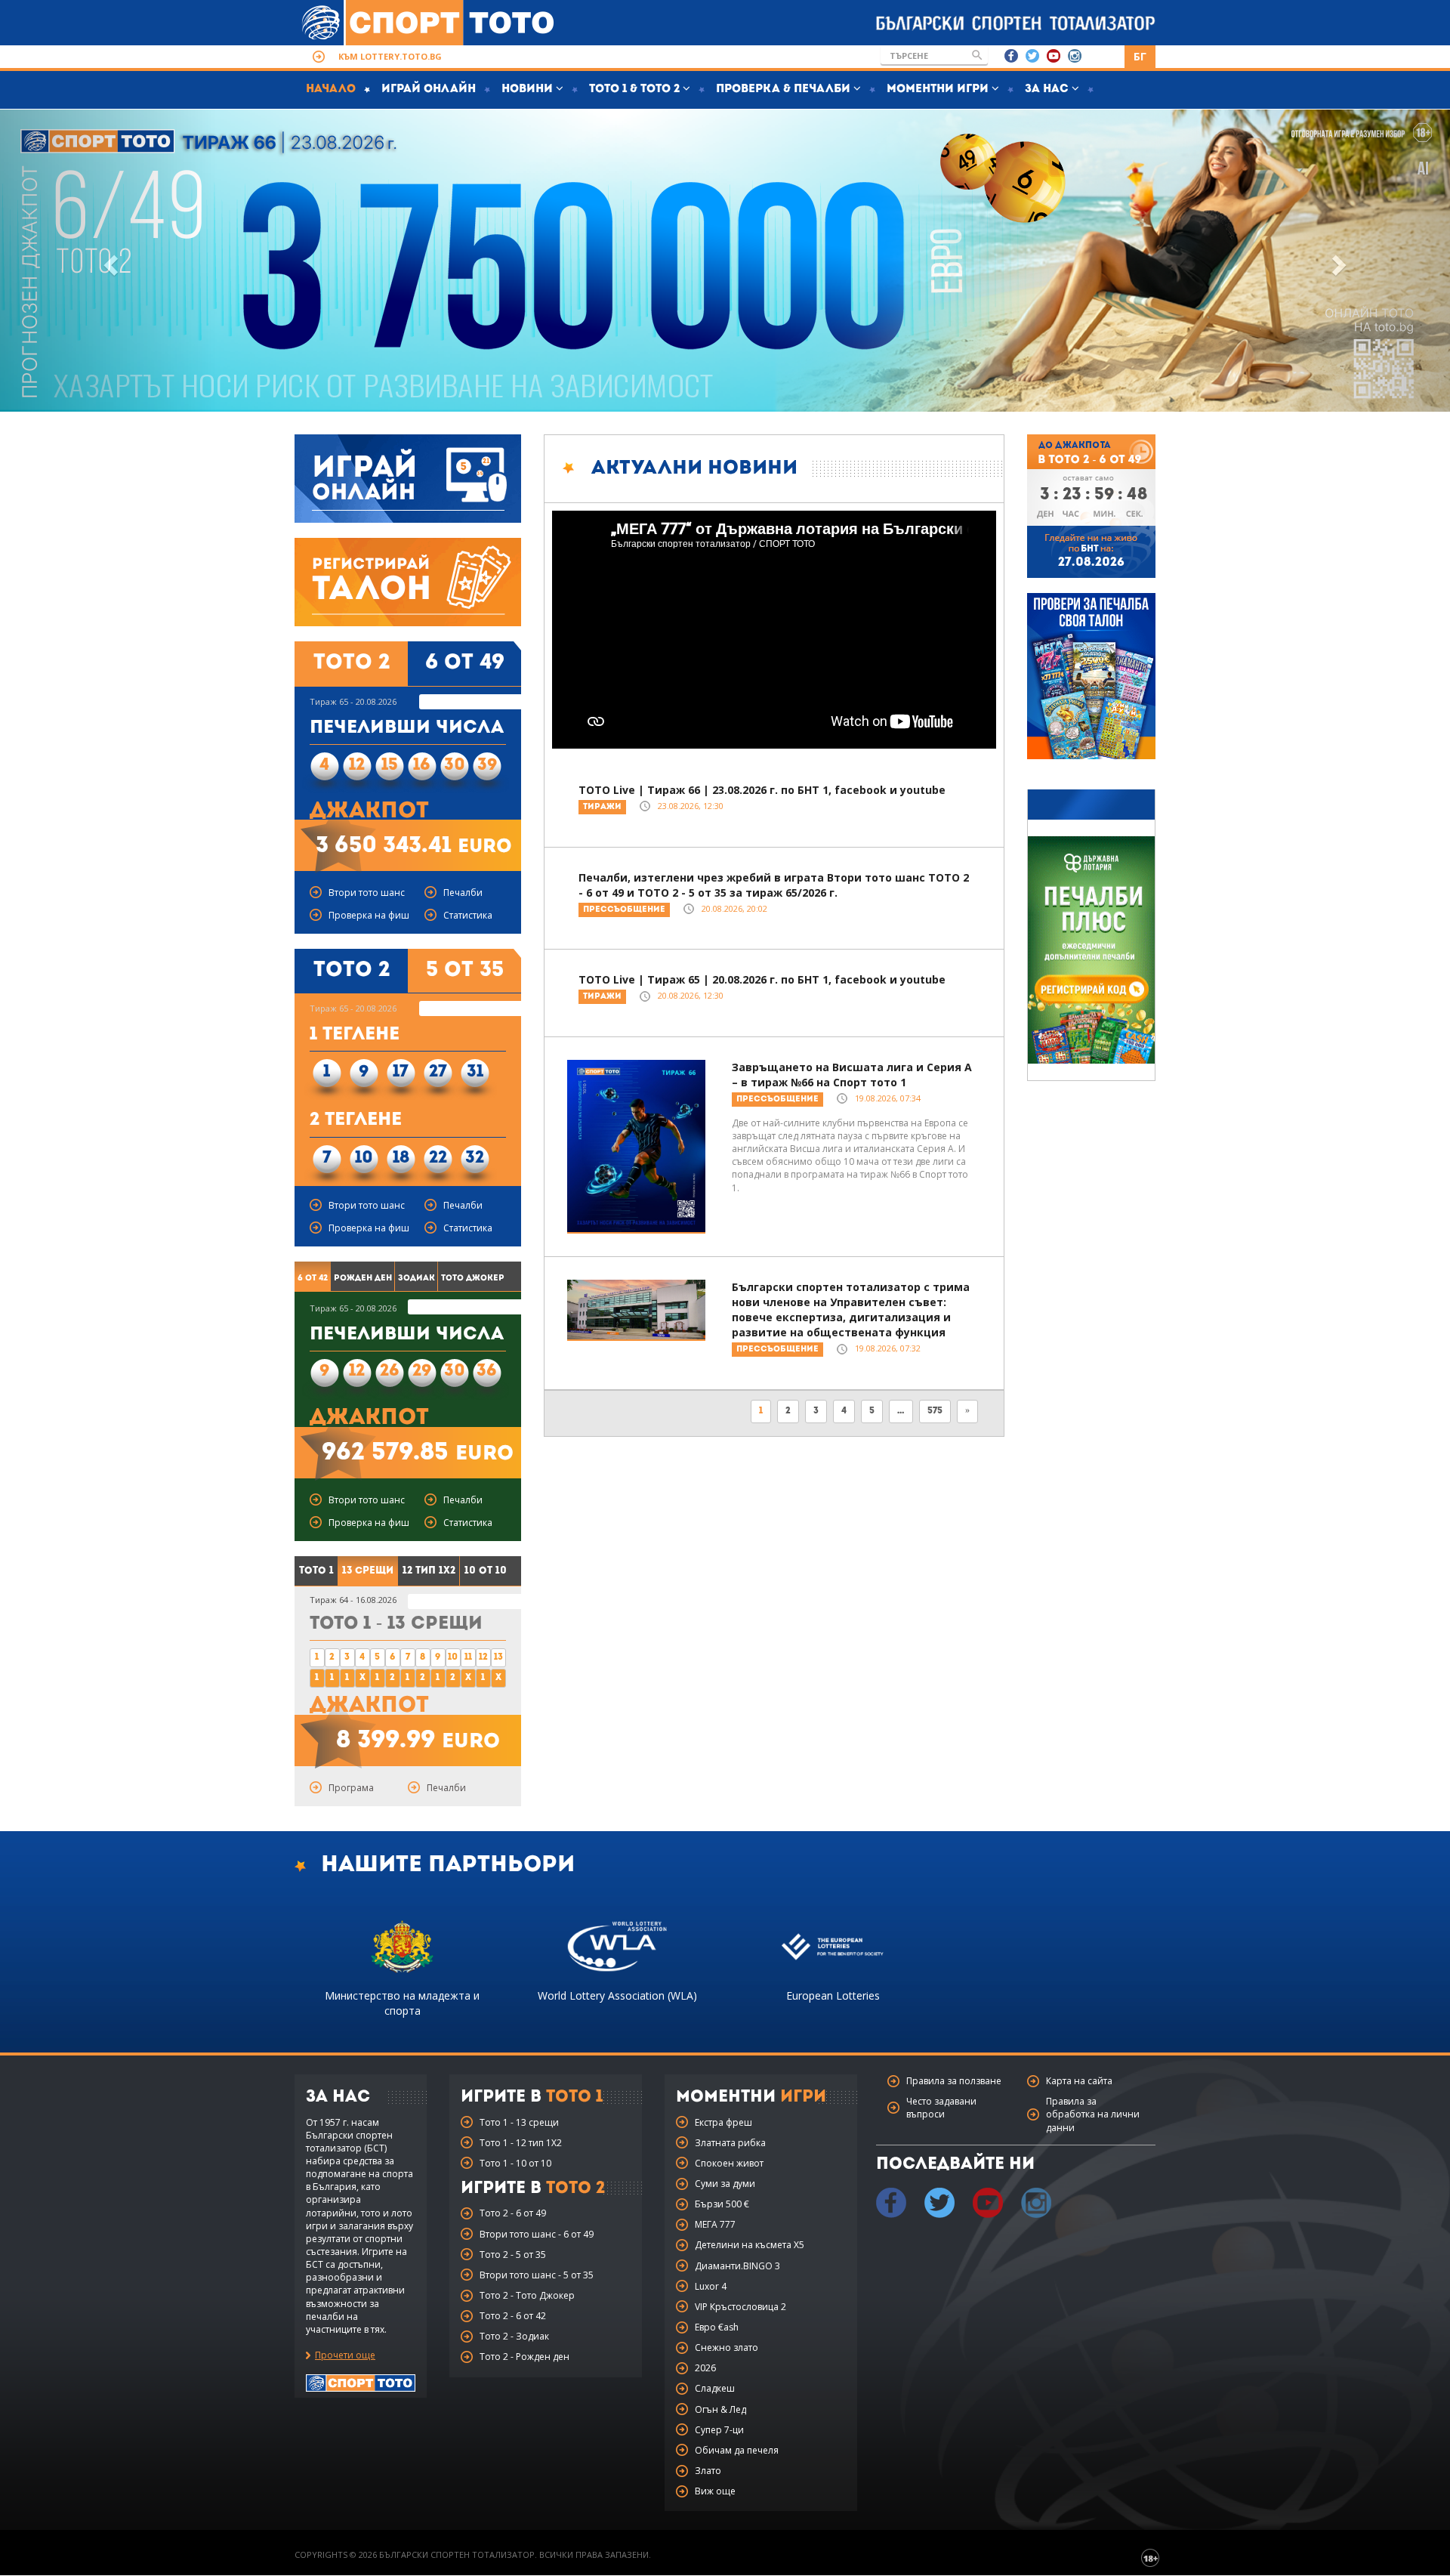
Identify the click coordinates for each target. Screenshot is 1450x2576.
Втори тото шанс (367, 893)
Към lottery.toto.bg (390, 56)
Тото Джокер (473, 1279)
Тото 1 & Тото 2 (636, 90)
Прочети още (345, 2355)
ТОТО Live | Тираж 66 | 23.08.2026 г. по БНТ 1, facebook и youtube (762, 790)
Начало (331, 90)
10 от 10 (486, 1571)
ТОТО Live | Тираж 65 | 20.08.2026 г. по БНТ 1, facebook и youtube (762, 979)
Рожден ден (363, 1279)
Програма (351, 1788)
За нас (1048, 90)
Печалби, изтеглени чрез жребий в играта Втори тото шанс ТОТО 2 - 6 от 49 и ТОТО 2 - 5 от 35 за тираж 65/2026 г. (774, 885)
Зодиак (416, 1279)
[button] (109, 261)
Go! (977, 55)
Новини (529, 90)
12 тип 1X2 (429, 1571)
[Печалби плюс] (1091, 950)
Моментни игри (939, 90)
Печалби (463, 893)
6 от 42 (313, 1279)
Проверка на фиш (369, 915)
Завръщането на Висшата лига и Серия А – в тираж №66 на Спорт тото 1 (852, 1075)
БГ (1140, 56)
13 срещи (368, 1571)
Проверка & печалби (785, 90)
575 (935, 1411)
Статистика (468, 915)
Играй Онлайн (429, 90)
